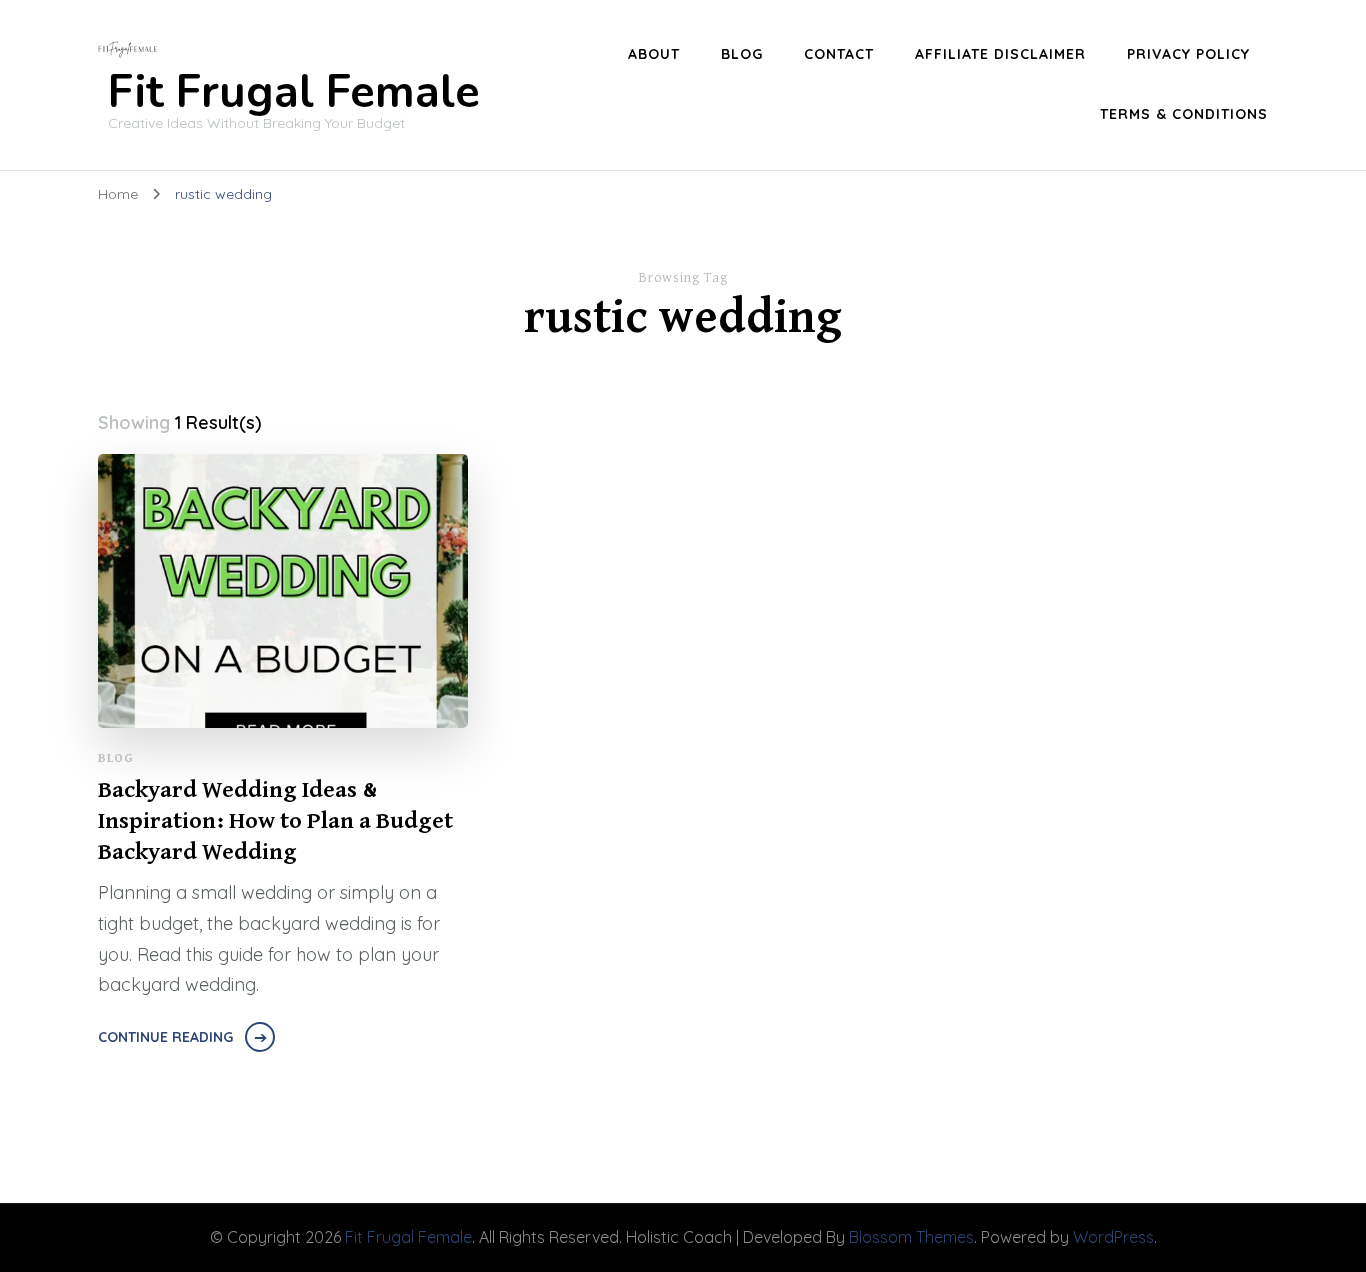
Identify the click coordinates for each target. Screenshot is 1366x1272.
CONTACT (839, 54)
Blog (115, 758)
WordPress (1113, 1237)
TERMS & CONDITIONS (1184, 114)
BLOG (742, 54)
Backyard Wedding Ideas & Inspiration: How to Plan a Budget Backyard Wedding (275, 821)
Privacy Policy (1188, 54)
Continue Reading (165, 1037)
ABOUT (654, 54)
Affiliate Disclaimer (1000, 54)
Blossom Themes (911, 1237)
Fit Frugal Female (294, 92)
